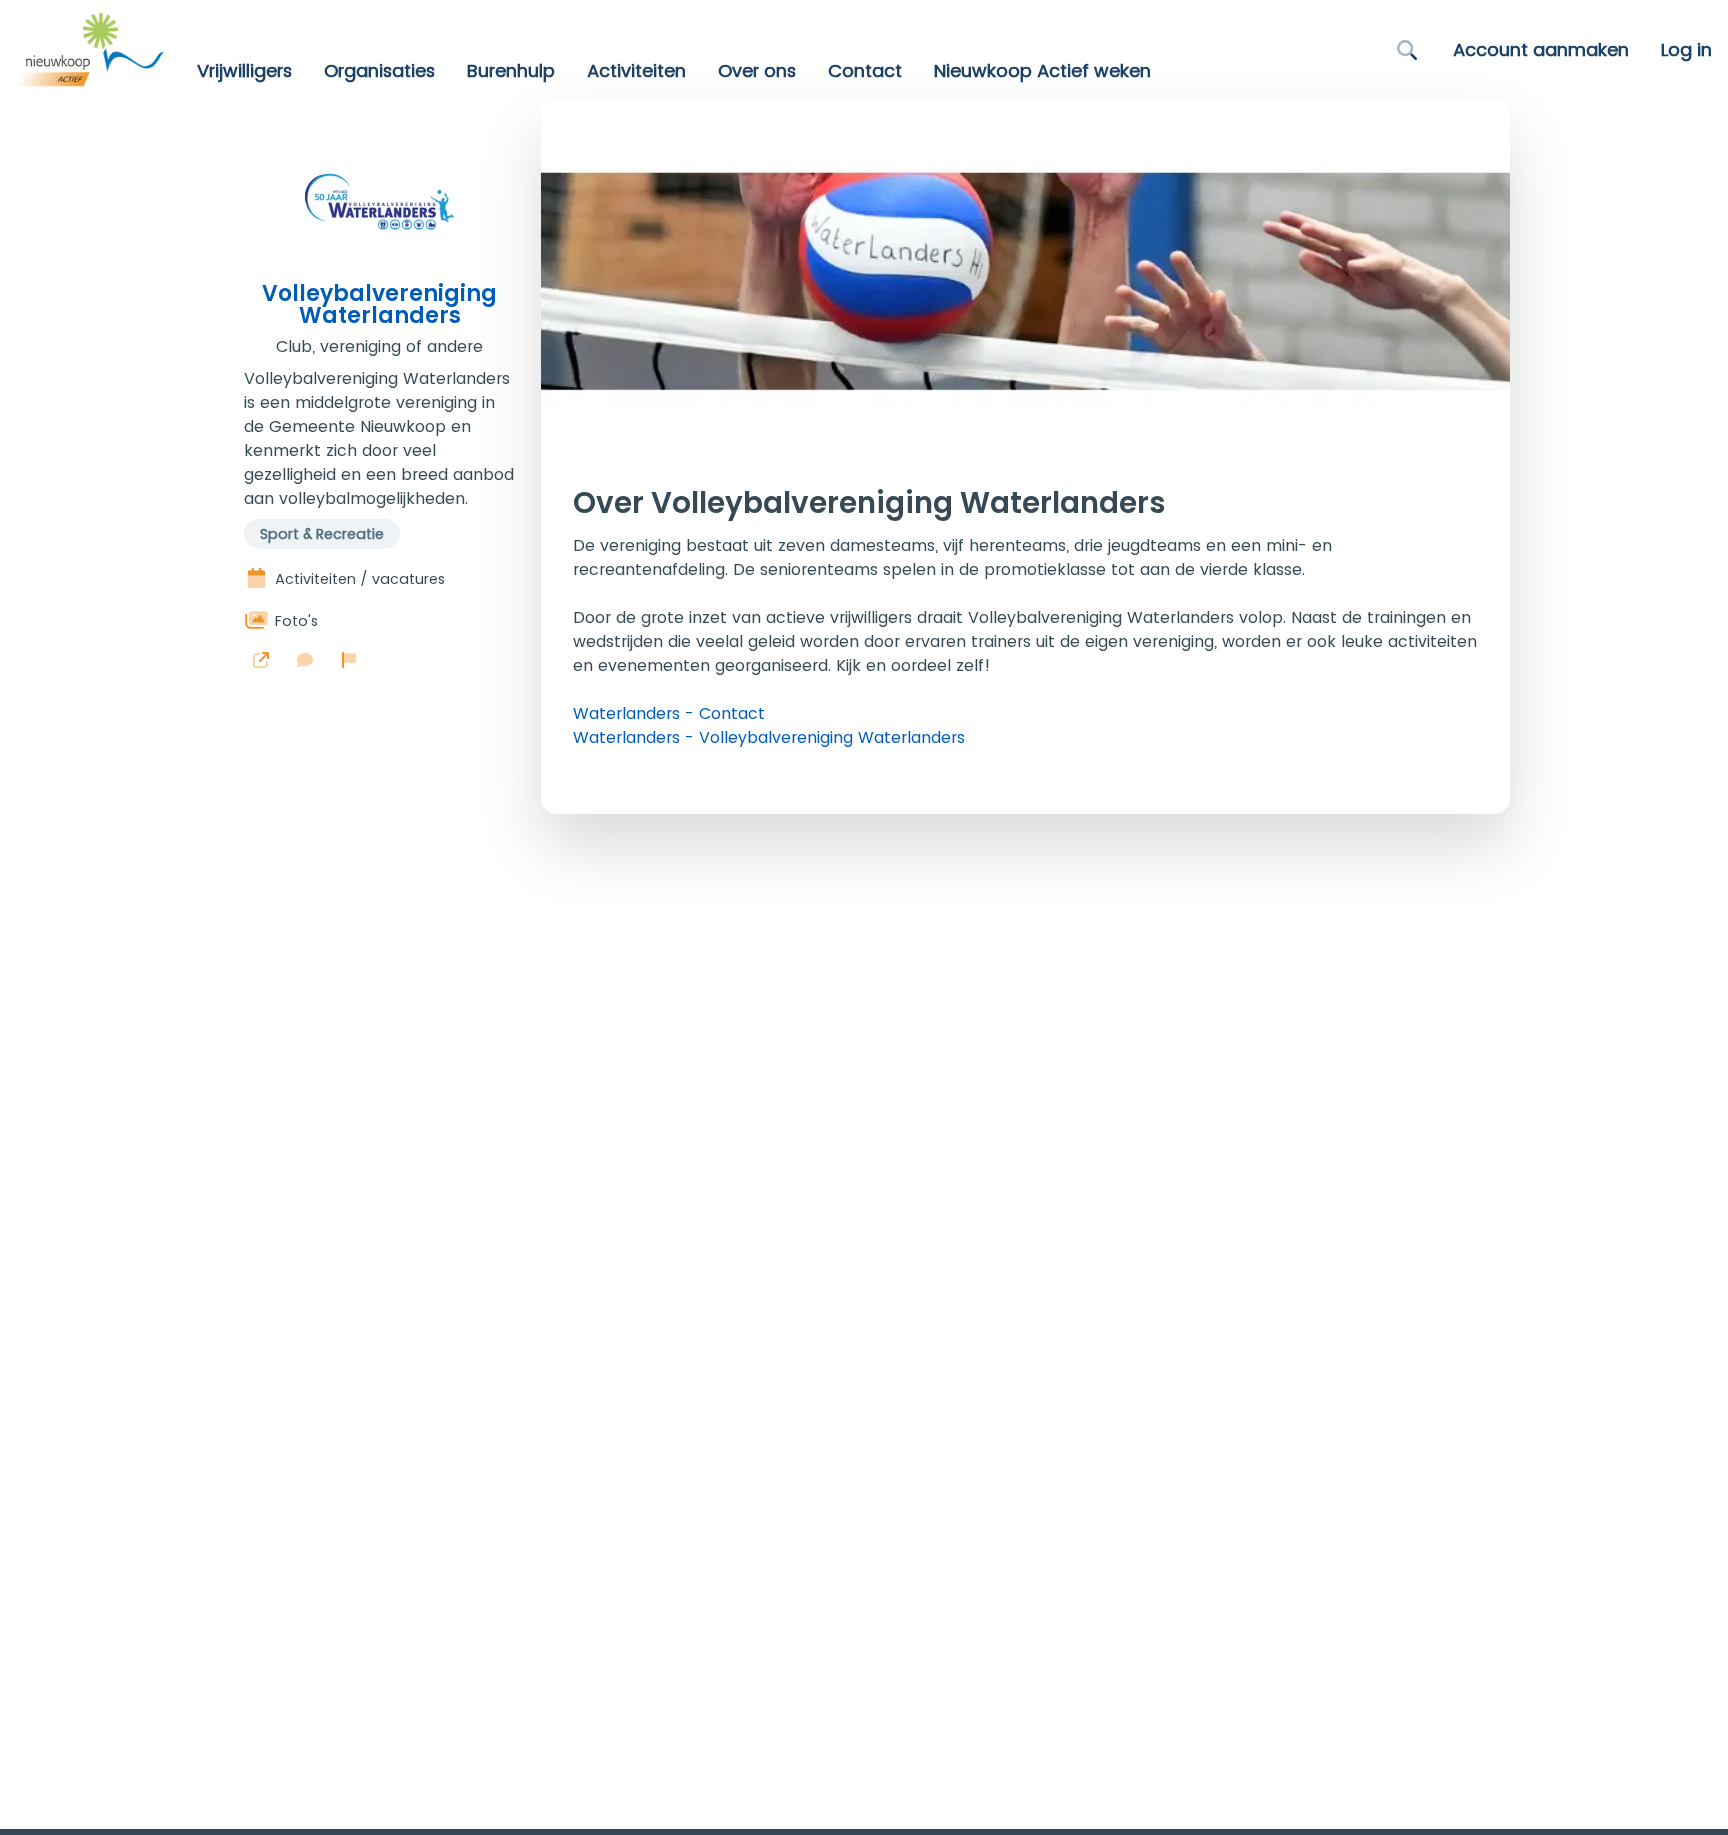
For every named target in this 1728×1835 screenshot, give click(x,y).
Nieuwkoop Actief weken (1042, 71)
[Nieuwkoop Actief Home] (90, 50)
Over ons (757, 71)
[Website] (261, 660)
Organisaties (379, 71)
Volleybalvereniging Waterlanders (379, 305)
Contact (865, 71)
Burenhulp (511, 71)
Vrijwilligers (244, 71)
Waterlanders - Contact (669, 713)
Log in (1686, 50)
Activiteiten (636, 71)
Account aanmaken (1541, 50)
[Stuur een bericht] (305, 660)
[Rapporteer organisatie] (349, 660)
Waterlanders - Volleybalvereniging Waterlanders (769, 737)
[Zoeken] (1407, 50)
